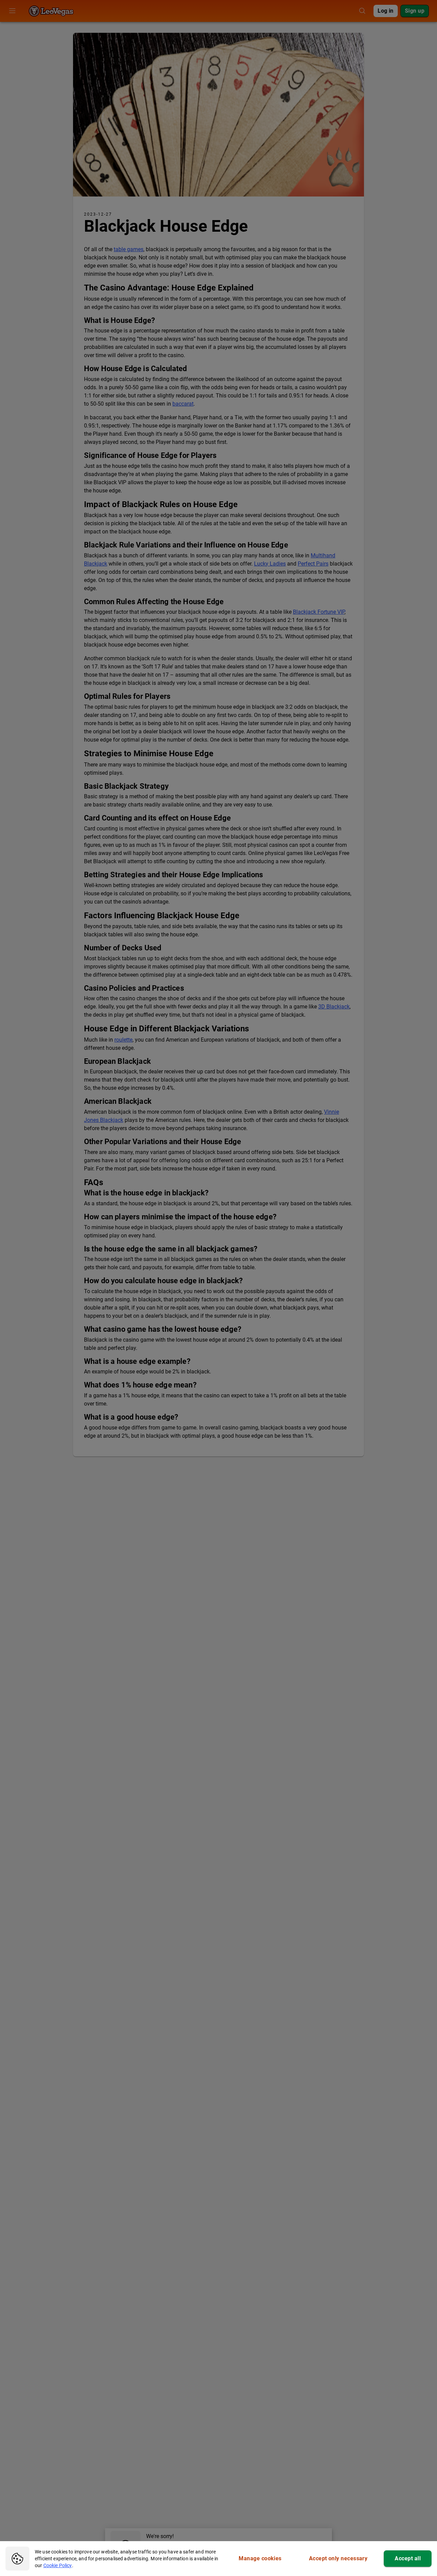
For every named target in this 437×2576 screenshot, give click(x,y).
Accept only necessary (338, 2558)
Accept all (408, 2558)
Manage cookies (260, 2558)
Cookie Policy (58, 2565)
